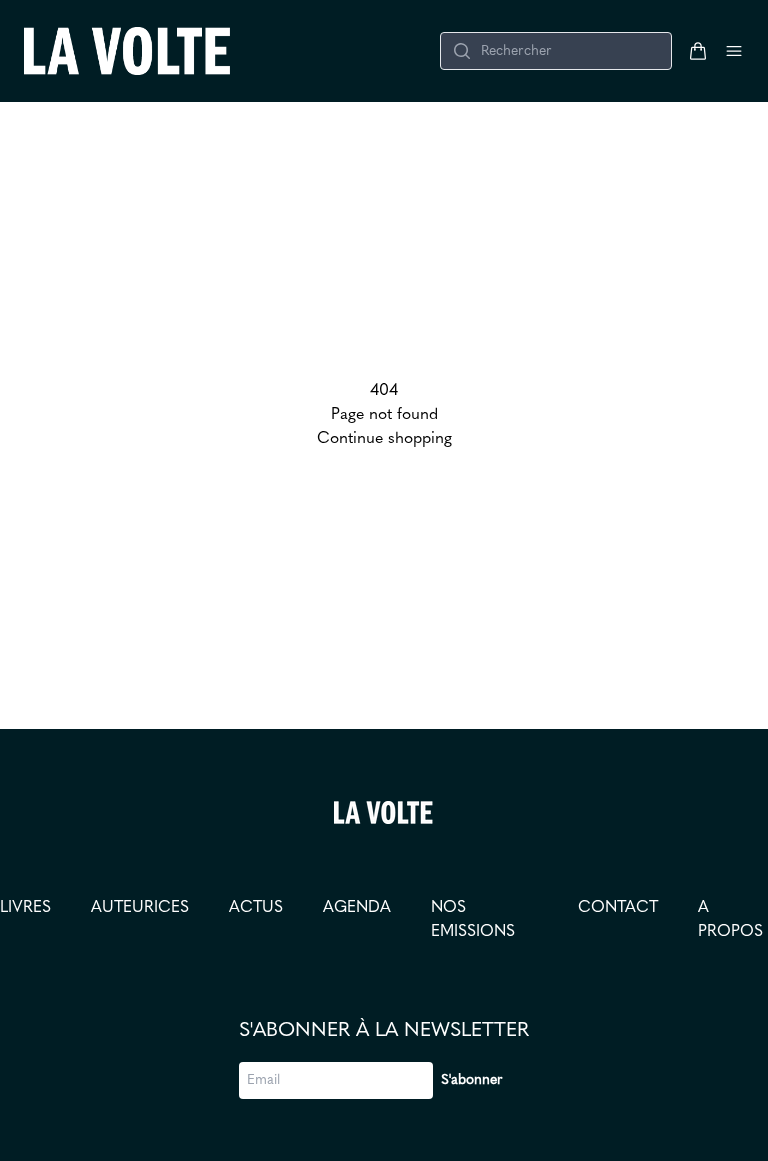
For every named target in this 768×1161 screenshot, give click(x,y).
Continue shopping (384, 439)
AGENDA (357, 908)
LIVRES (25, 908)
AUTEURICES (140, 908)
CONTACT (618, 908)
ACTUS (256, 908)
